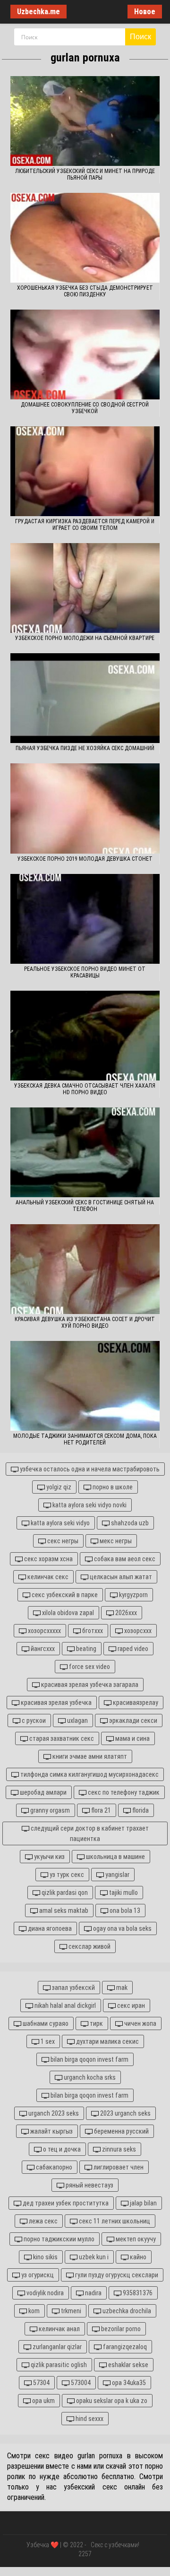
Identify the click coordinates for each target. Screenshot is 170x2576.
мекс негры (115, 1541)
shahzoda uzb (129, 1523)
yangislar (117, 1875)
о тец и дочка (61, 2149)
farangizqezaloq (124, 2347)
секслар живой (89, 1946)
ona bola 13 (124, 1910)
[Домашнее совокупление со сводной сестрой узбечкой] (85, 354)
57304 (41, 2383)
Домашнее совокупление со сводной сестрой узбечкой (85, 408)
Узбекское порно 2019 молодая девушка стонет (85, 859)
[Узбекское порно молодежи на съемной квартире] (85, 588)
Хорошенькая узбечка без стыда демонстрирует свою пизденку (85, 291)
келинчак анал (59, 2329)
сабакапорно (53, 2167)
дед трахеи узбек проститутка (65, 2203)
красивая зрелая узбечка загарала (89, 1685)
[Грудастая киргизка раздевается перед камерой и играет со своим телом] (85, 471)
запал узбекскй (73, 1988)
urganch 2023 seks (53, 2113)
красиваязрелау (135, 1703)
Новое (145, 12)
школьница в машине (115, 1857)
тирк (96, 2023)
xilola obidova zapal (67, 1613)
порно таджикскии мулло (58, 2239)
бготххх (92, 1631)
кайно (137, 2257)
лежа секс (42, 2221)
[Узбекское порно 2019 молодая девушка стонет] (85, 808)
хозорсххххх (44, 1631)
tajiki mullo (123, 1893)
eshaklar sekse (127, 2365)
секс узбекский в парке (64, 1595)
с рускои (33, 1720)
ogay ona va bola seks (122, 1928)
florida (140, 1810)
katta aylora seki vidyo (59, 1523)
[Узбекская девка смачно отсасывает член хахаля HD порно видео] (85, 1036)
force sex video (89, 1667)
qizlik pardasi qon (64, 1893)
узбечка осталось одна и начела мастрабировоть (89, 1469)
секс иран (130, 2005)
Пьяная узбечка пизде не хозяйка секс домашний (85, 748)
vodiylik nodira (44, 2293)
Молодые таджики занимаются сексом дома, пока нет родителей (85, 1439)
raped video (132, 1649)
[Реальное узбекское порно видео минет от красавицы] (85, 919)
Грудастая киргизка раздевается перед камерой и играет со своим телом (85, 525)
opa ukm (43, 2401)
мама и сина (132, 1738)
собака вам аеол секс (124, 1559)
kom (33, 2311)
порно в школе (112, 1487)
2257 (85, 2554)
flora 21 (100, 1810)
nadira (93, 2293)
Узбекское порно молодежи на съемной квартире (85, 638)
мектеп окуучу (135, 2239)
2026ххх (125, 1613)
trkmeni (70, 2311)
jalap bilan (143, 2203)
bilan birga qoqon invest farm (89, 2059)
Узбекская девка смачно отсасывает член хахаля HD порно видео (85, 1089)
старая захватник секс (61, 1738)
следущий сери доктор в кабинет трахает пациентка (89, 1833)
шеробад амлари (42, 1792)
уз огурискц (37, 2275)
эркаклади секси (132, 1720)
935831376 (137, 2293)
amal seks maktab (63, 1910)
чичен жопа (140, 2023)
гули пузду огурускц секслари (116, 2275)
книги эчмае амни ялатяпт (89, 1756)
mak (121, 1988)
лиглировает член (118, 2167)
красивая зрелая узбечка (55, 1703)
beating (85, 1649)
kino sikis (45, 2257)
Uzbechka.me (38, 12)
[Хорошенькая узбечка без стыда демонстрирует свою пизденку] (85, 238)
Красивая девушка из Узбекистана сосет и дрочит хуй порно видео (85, 1323)
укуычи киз (49, 1857)
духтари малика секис (107, 2041)
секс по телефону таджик (123, 1792)
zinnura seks (118, 2149)
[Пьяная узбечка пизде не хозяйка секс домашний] (85, 698)
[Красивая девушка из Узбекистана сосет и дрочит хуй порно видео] (85, 1269)
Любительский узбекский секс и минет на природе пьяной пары (85, 174)
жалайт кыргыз (51, 2131)
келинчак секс (47, 1577)
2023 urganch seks (125, 2113)
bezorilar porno (120, 2329)
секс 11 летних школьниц (114, 2221)
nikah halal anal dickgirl (64, 2005)
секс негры (62, 1541)
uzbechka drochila (126, 2311)
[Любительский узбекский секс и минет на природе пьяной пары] (85, 121)
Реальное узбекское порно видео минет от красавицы (85, 972)
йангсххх (42, 1649)
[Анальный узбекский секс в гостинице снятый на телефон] (85, 1152)
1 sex (47, 2041)
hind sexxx (89, 2419)
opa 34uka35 (128, 2383)
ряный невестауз (89, 2185)
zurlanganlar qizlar (56, 2347)
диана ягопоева (49, 1928)
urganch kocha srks (89, 2077)
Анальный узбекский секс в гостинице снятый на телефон (85, 1206)
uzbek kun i (93, 2257)
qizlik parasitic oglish (58, 2365)
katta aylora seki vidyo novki (89, 1505)
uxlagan (77, 1720)
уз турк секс (66, 1875)
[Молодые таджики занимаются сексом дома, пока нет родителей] (85, 1386)
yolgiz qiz (58, 1487)
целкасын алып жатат (120, 1577)
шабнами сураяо (45, 2023)
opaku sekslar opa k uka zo (111, 2401)
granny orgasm (49, 1810)
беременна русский (121, 2131)
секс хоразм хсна (48, 1559)
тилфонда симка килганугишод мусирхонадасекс (89, 1774)
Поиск (140, 37)
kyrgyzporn (133, 1595)
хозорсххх (137, 1631)
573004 (80, 2383)
